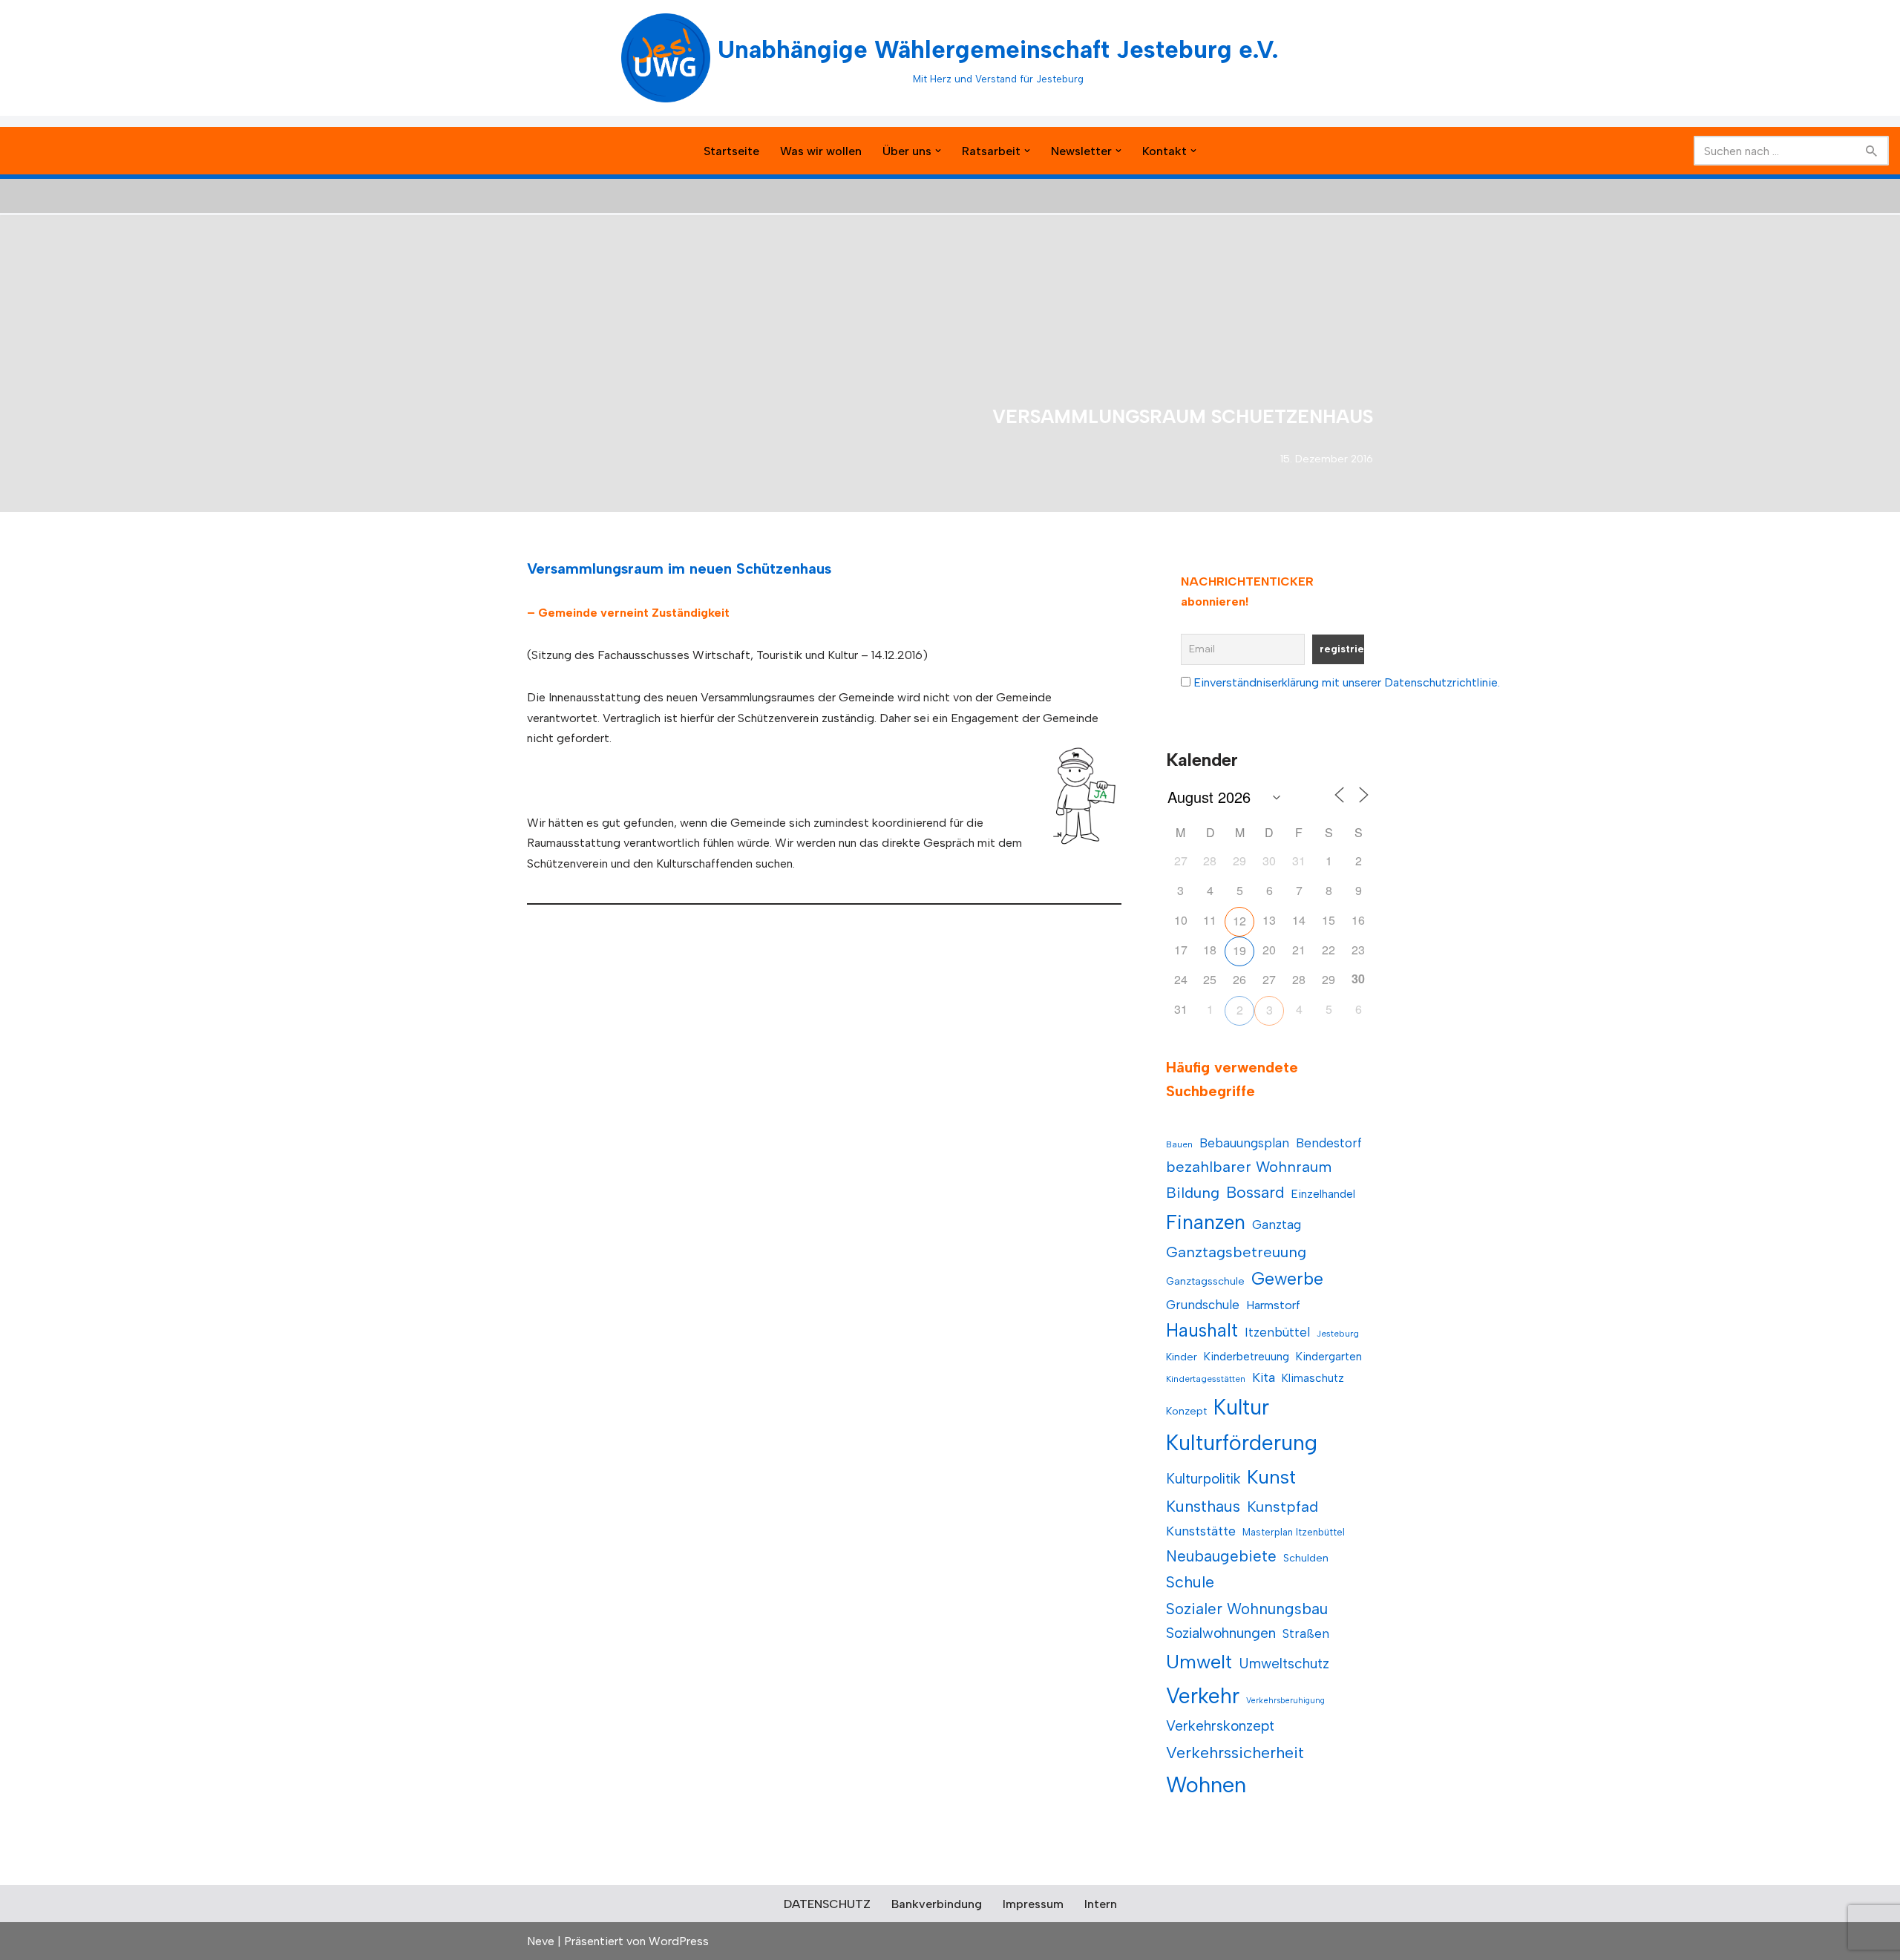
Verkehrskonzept (1220, 1726)
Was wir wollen (821, 151)
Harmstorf (1273, 1305)
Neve (541, 1941)
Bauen (1179, 1144)
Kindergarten (1329, 1356)
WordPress (679, 1941)
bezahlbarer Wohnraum (1249, 1167)
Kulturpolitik (1203, 1479)
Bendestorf (1329, 1143)
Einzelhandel (1323, 1194)
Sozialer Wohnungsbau (1247, 1609)
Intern (1101, 1904)
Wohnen (1206, 1784)
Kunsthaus (1203, 1506)
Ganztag (1277, 1225)
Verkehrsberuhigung (1285, 1701)
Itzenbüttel (1277, 1332)
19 (1239, 950)
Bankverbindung (937, 1904)
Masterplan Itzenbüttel (1294, 1532)
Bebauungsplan (1244, 1143)
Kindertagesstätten (1206, 1379)
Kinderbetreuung (1247, 1356)
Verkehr (1203, 1696)
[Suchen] (1872, 151)
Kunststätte (1201, 1531)
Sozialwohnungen (1221, 1633)
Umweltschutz (1284, 1664)
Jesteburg (1338, 1334)
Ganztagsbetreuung (1236, 1252)
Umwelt (1199, 1662)
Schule (1190, 1582)
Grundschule (1203, 1305)
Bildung (1193, 1193)
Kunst (1271, 1477)
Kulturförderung (1242, 1443)
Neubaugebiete (1221, 1556)
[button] (938, 151)
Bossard (1255, 1192)
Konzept (1186, 1411)
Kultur (1241, 1407)
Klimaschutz (1313, 1378)
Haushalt (1202, 1330)
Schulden (1306, 1558)
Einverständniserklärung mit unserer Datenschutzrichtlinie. (1347, 682)
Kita (1264, 1377)
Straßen (1306, 1633)
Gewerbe (1287, 1279)
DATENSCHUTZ (827, 1904)
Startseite (731, 151)
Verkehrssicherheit (1235, 1752)
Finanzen (1206, 1222)
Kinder (1182, 1357)
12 (1239, 921)
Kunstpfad (1282, 1507)
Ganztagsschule (1205, 1281)
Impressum (1033, 1904)
